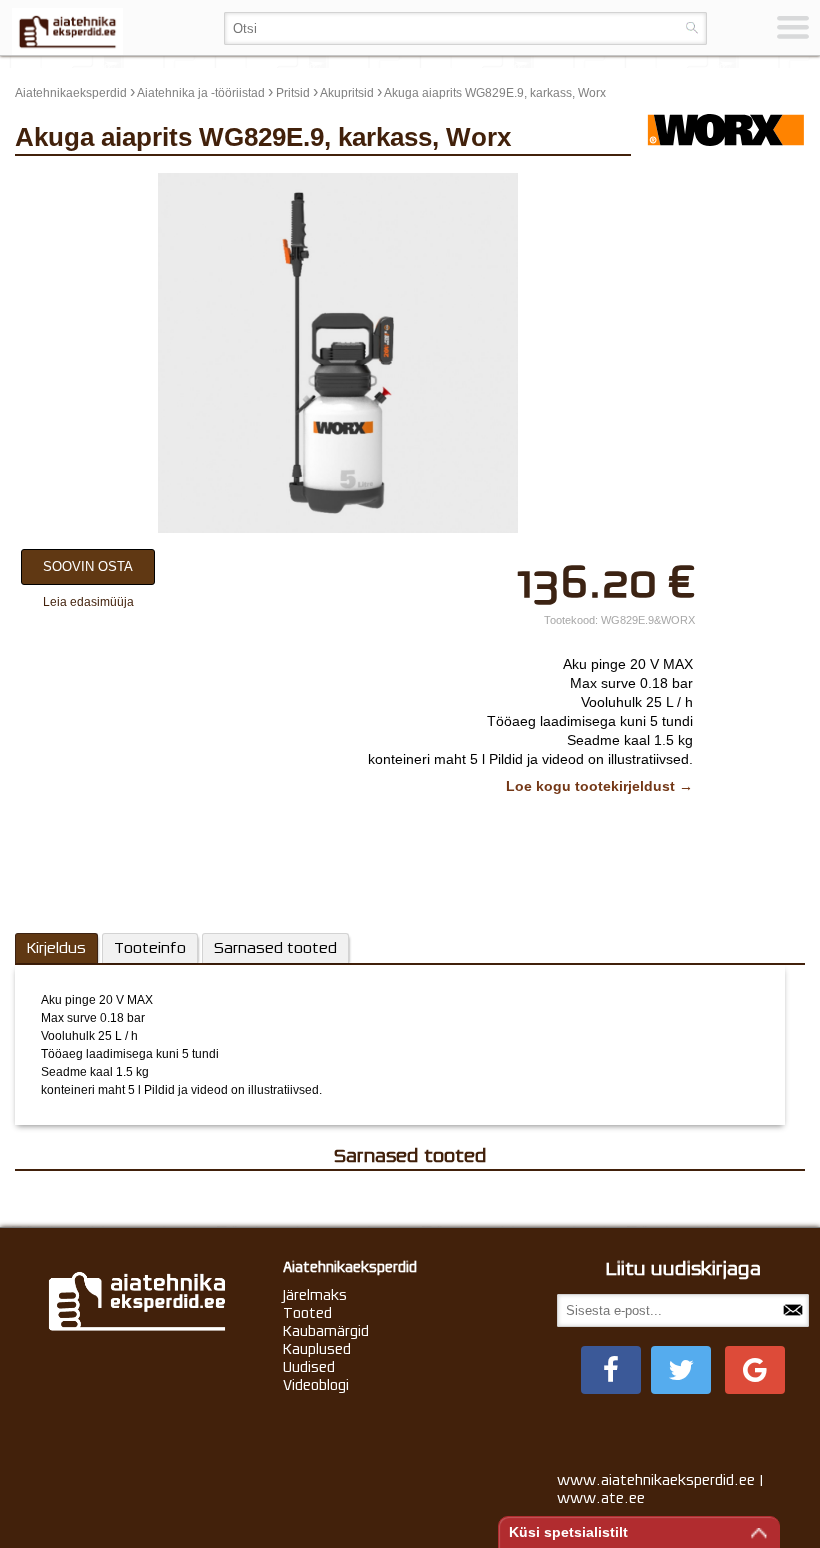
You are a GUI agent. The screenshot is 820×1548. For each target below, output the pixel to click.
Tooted (307, 1313)
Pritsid (293, 93)
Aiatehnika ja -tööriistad (201, 93)
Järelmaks (315, 1295)
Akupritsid (347, 93)
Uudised (309, 1367)
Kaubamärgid (326, 1331)
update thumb (692, 181)
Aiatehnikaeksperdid (71, 93)
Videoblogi (316, 1385)
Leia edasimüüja (88, 602)
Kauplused (317, 1349)
